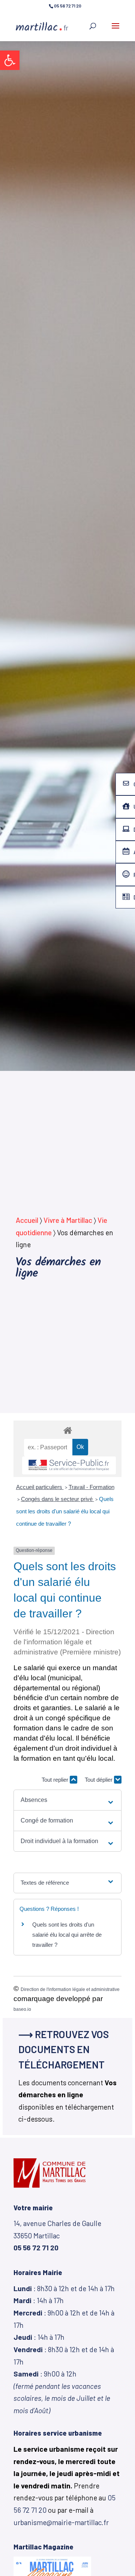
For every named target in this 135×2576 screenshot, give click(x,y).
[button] (10, 60)
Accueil (27, 1220)
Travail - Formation (91, 1487)
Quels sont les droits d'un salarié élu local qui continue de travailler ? (65, 1511)
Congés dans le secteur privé (58, 1499)
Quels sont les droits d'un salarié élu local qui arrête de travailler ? (67, 1935)
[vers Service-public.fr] (69, 1466)
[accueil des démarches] (67, 1430)
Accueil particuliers (40, 1487)
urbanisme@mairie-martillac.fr (61, 2522)
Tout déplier (99, 1780)
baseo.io (22, 2009)
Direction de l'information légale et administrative (70, 1989)
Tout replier (56, 1780)
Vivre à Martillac (68, 1220)
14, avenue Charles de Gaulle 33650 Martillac (57, 2235)
